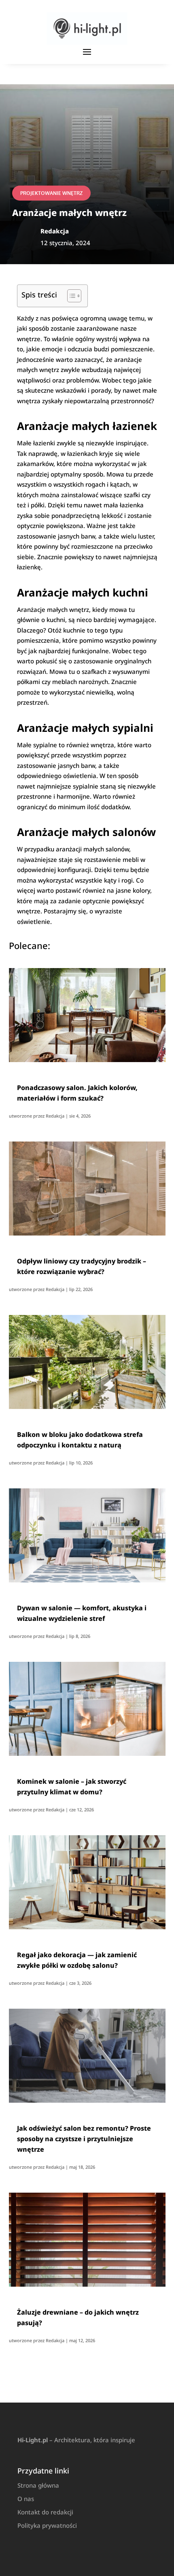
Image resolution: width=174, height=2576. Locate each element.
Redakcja (55, 1116)
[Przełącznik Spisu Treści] (70, 296)
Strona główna (38, 2485)
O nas (26, 2499)
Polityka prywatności (47, 2525)
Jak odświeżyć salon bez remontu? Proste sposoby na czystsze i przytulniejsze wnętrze (84, 2139)
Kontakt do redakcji (45, 2512)
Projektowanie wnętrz (51, 193)
